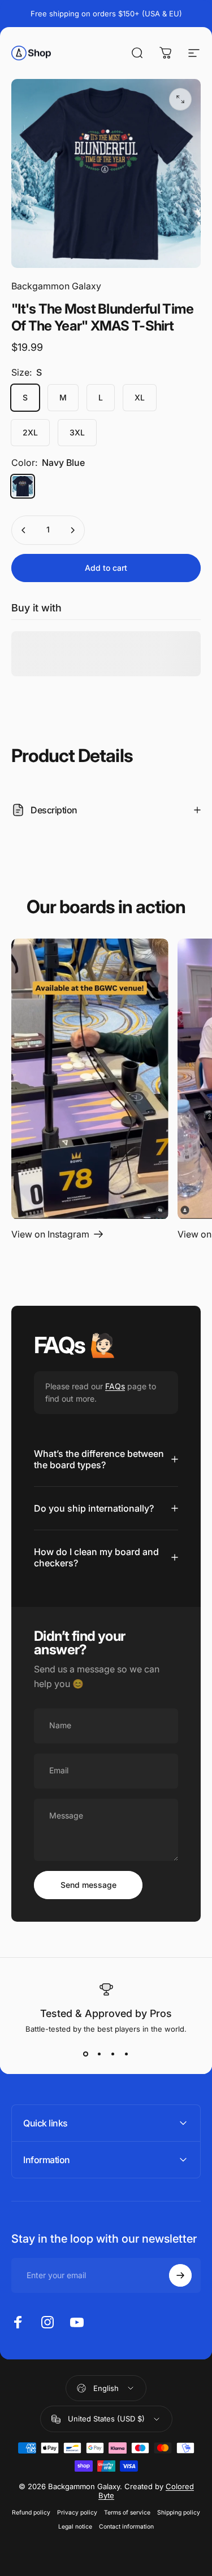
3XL (77, 432)
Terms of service (127, 2513)
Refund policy (31, 2513)
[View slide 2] (99, 2054)
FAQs (115, 1386)
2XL (30, 432)
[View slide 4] (127, 2054)
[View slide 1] (86, 2054)
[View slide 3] (113, 2054)
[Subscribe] (180, 2275)
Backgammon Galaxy (56, 286)
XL (140, 397)
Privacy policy (77, 2513)
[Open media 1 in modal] (180, 99)
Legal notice (75, 2527)
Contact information (126, 2527)
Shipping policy (179, 2513)
